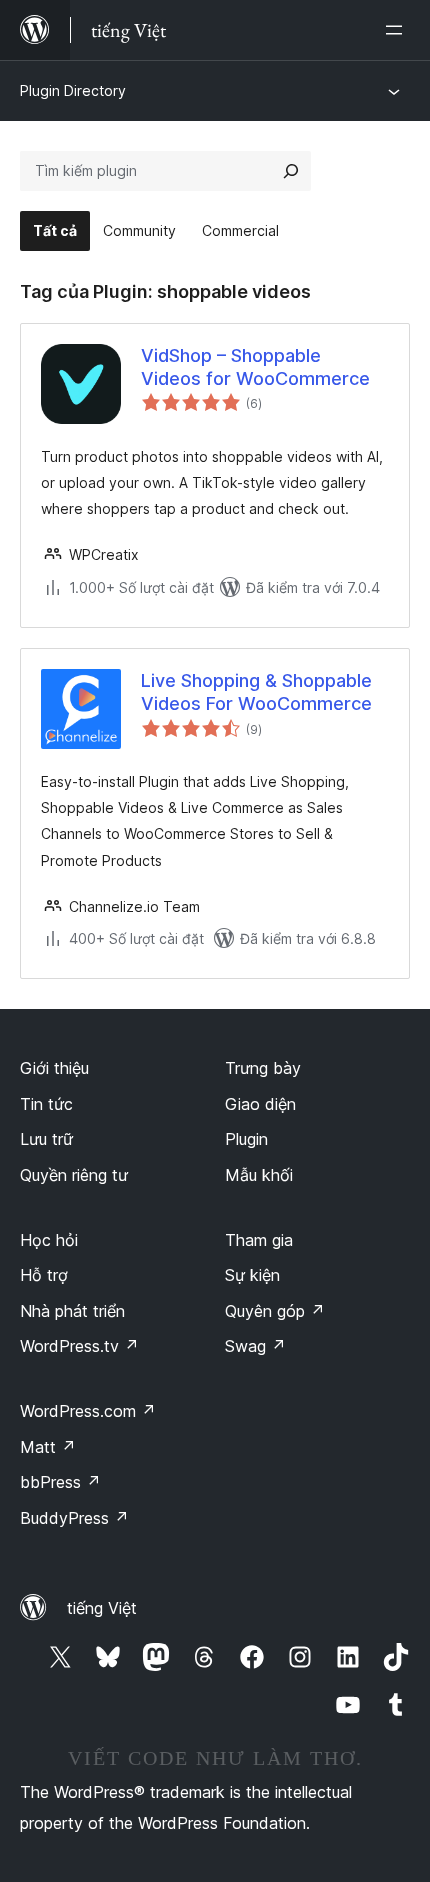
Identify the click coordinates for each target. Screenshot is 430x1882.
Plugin (246, 1139)
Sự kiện (252, 1275)
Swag (255, 1346)
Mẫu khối (259, 1175)
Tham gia (259, 1240)
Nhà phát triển (72, 1311)
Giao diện (260, 1104)
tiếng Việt (102, 1608)
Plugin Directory (73, 90)
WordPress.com (88, 1411)
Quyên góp (275, 1311)
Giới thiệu (54, 1068)
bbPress (60, 1482)
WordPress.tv (79, 1346)
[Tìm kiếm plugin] (291, 171)
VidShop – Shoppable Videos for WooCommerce (255, 367)
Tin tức (46, 1104)
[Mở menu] (398, 30)
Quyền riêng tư (74, 1175)
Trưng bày (263, 1068)
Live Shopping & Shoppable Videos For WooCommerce (256, 692)
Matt (48, 1447)
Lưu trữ (46, 1139)
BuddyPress (74, 1518)
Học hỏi (49, 1240)
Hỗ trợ (44, 1275)
